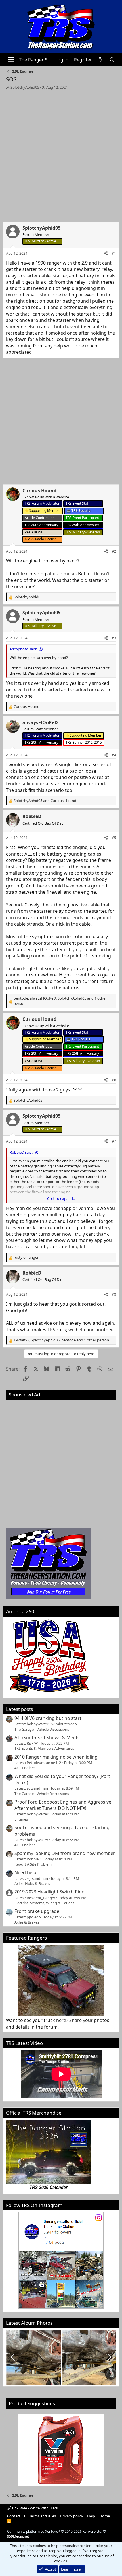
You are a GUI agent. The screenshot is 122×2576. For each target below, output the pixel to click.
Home (105, 2516)
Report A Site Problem (33, 1864)
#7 (114, 1141)
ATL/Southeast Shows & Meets (47, 1738)
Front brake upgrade (37, 1911)
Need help (25, 1872)
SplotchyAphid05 (25, 87)
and (45, 801)
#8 (114, 1294)
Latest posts (19, 1709)
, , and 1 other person (60, 1001)
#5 (114, 838)
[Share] (106, 253)
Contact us (16, 2516)
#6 (114, 1080)
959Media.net (18, 2536)
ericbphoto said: (23, 649)
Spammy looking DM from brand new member (65, 1853)
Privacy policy (72, 2516)
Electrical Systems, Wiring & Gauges (44, 1903)
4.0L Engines (25, 1768)
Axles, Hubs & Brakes (32, 1883)
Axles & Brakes (27, 1922)
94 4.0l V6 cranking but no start (48, 1718)
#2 (114, 551)
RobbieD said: (21, 1152)
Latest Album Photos (29, 2323)
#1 (114, 253)
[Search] (112, 60)
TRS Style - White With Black (34, 2508)
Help (91, 2516)
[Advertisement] (61, 154)
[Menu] (11, 60)
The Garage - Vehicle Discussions (42, 1729)
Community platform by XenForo (55, 2531)
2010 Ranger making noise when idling (56, 1757)
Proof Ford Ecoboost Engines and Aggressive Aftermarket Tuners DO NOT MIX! (63, 1805)
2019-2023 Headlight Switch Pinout (52, 1892)
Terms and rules (43, 2516)
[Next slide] (109, 2357)
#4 (114, 755)
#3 (114, 638)
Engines (21, 1819)
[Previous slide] (13, 2357)
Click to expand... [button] (61, 1198)
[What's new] (101, 60)
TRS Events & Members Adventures (44, 1748)
